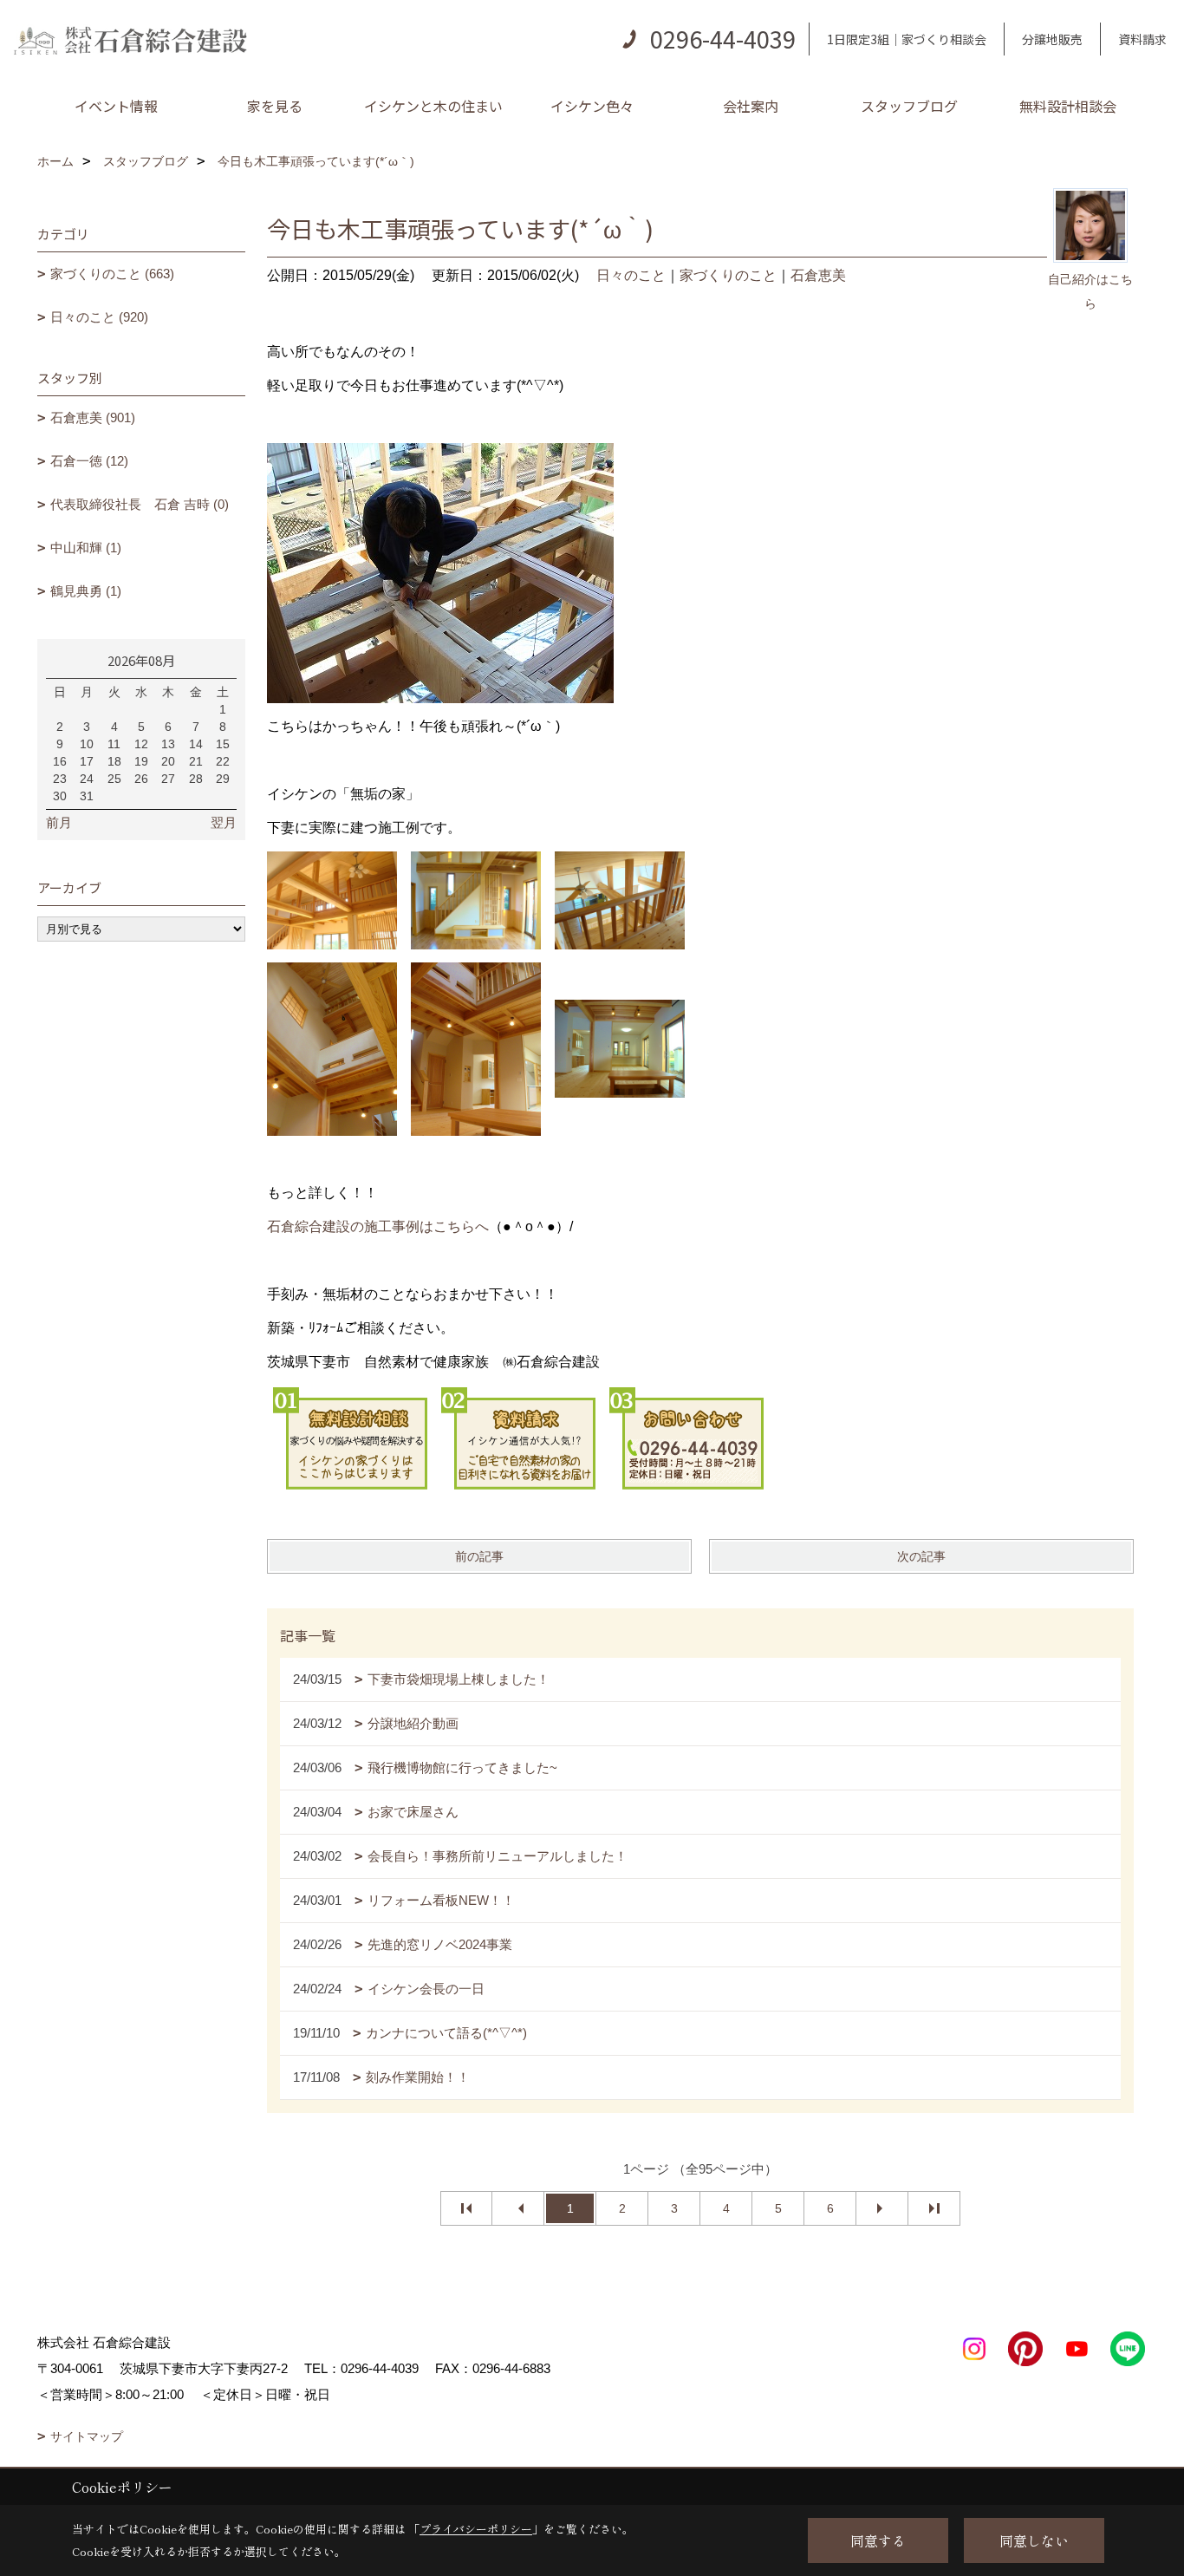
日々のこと (631, 275)
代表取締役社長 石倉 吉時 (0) (140, 504)
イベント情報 (116, 106)
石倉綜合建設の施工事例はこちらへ (378, 1226)
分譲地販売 (1052, 39)
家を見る (275, 106)
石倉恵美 (818, 275)
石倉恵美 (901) (93, 417)
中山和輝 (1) (86, 548)
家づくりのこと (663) (112, 274)
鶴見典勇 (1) (86, 591)
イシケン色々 (592, 106)
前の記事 (479, 1556)
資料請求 (1142, 39)
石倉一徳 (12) (89, 461)
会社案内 (751, 106)
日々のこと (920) (99, 317)
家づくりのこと (728, 275)
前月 (59, 822)
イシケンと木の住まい (433, 106)
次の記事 (921, 1556)
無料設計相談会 (1068, 106)
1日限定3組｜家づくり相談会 (907, 39)
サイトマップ (87, 2436)
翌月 (224, 822)
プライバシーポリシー (476, 2529)
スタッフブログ (909, 106)
